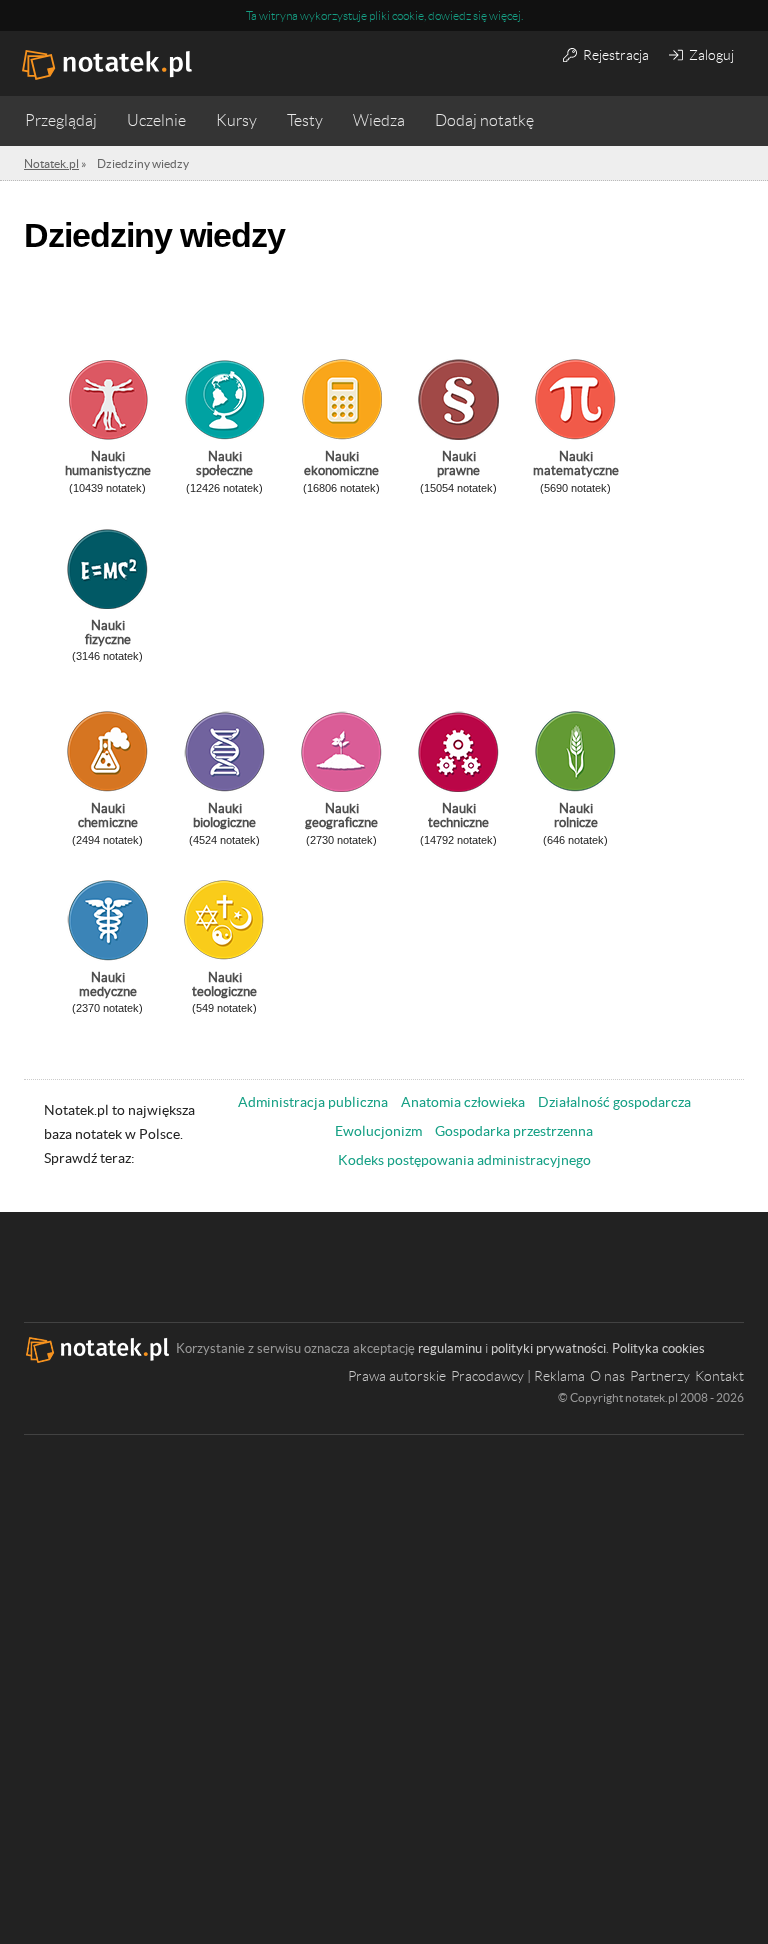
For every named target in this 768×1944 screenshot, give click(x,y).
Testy (305, 120)
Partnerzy (660, 1376)
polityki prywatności (548, 1348)
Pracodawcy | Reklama (518, 1376)
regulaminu (450, 1348)
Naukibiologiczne (224, 815)
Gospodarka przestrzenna (514, 1131)
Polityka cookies (658, 1348)
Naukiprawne (458, 463)
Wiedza (379, 120)
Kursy (236, 120)
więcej (505, 15)
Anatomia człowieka (463, 1102)
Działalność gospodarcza (614, 1102)
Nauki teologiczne (224, 984)
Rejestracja (614, 55)
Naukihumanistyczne (108, 463)
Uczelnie (156, 120)
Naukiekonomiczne (341, 463)
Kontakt (719, 1376)
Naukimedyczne (108, 984)
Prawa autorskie (397, 1376)
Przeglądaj (61, 120)
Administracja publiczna (313, 1102)
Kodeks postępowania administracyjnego (464, 1160)
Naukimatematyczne (576, 463)
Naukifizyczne (108, 632)
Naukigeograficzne (341, 815)
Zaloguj (710, 55)
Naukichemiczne (108, 815)
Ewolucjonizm (378, 1131)
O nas (607, 1376)
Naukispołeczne (224, 463)
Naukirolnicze (576, 815)
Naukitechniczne (458, 815)
